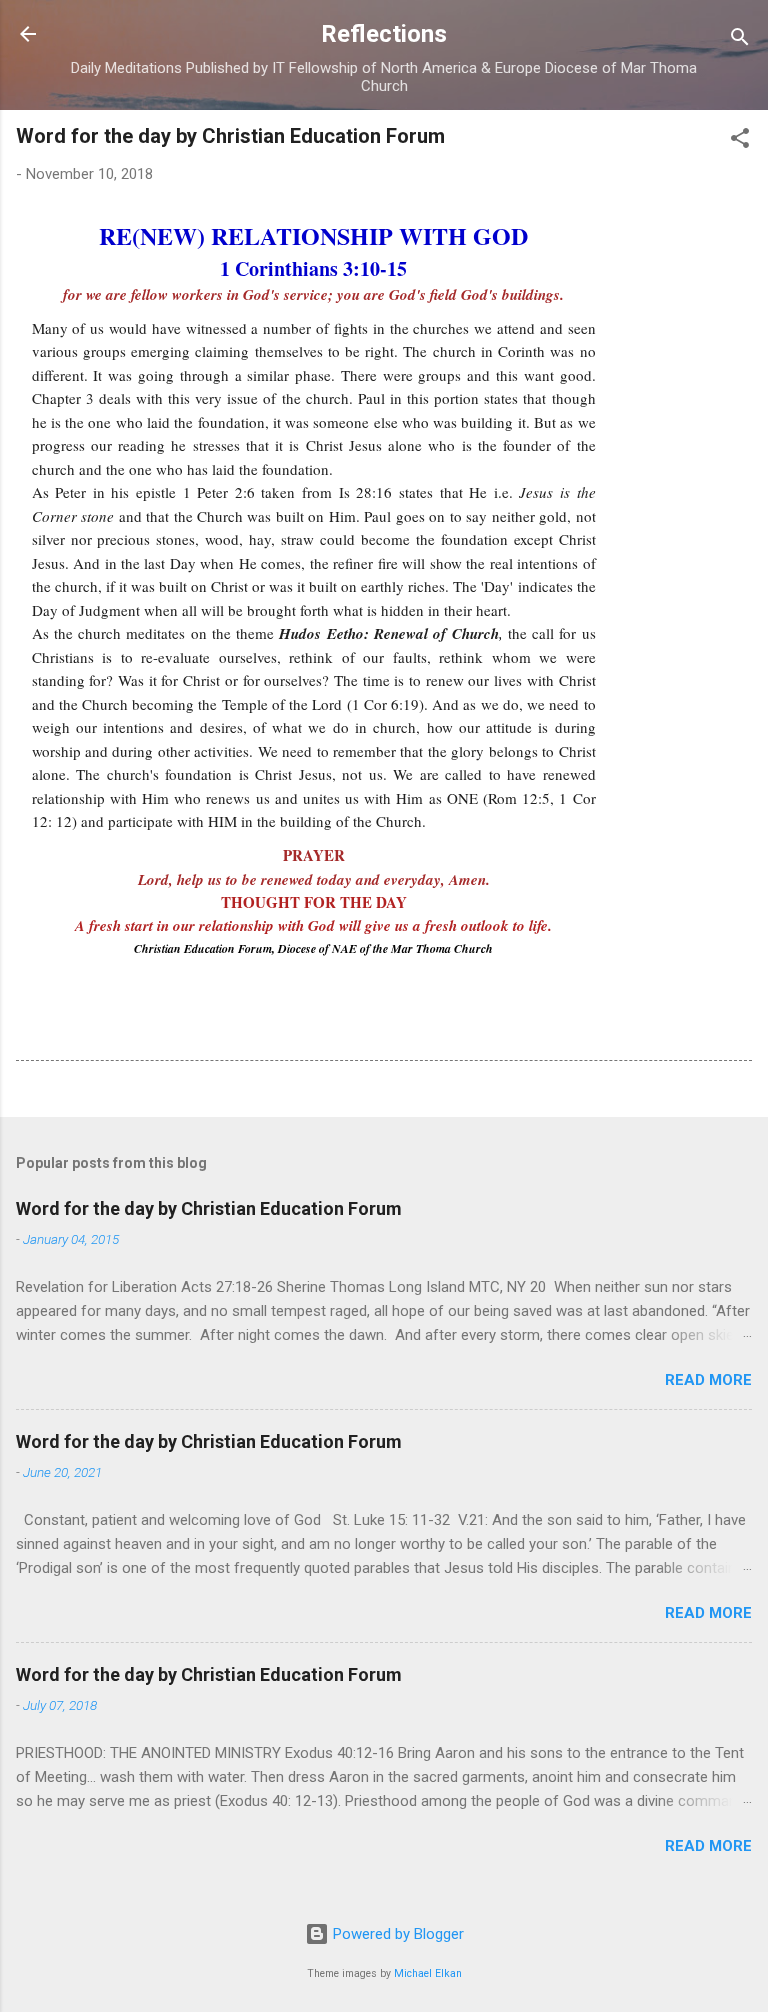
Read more (708, 1380)
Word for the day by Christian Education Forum (209, 1208)
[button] (740, 141)
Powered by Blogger (396, 1934)
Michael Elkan (428, 1973)
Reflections (384, 34)
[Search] (740, 40)
